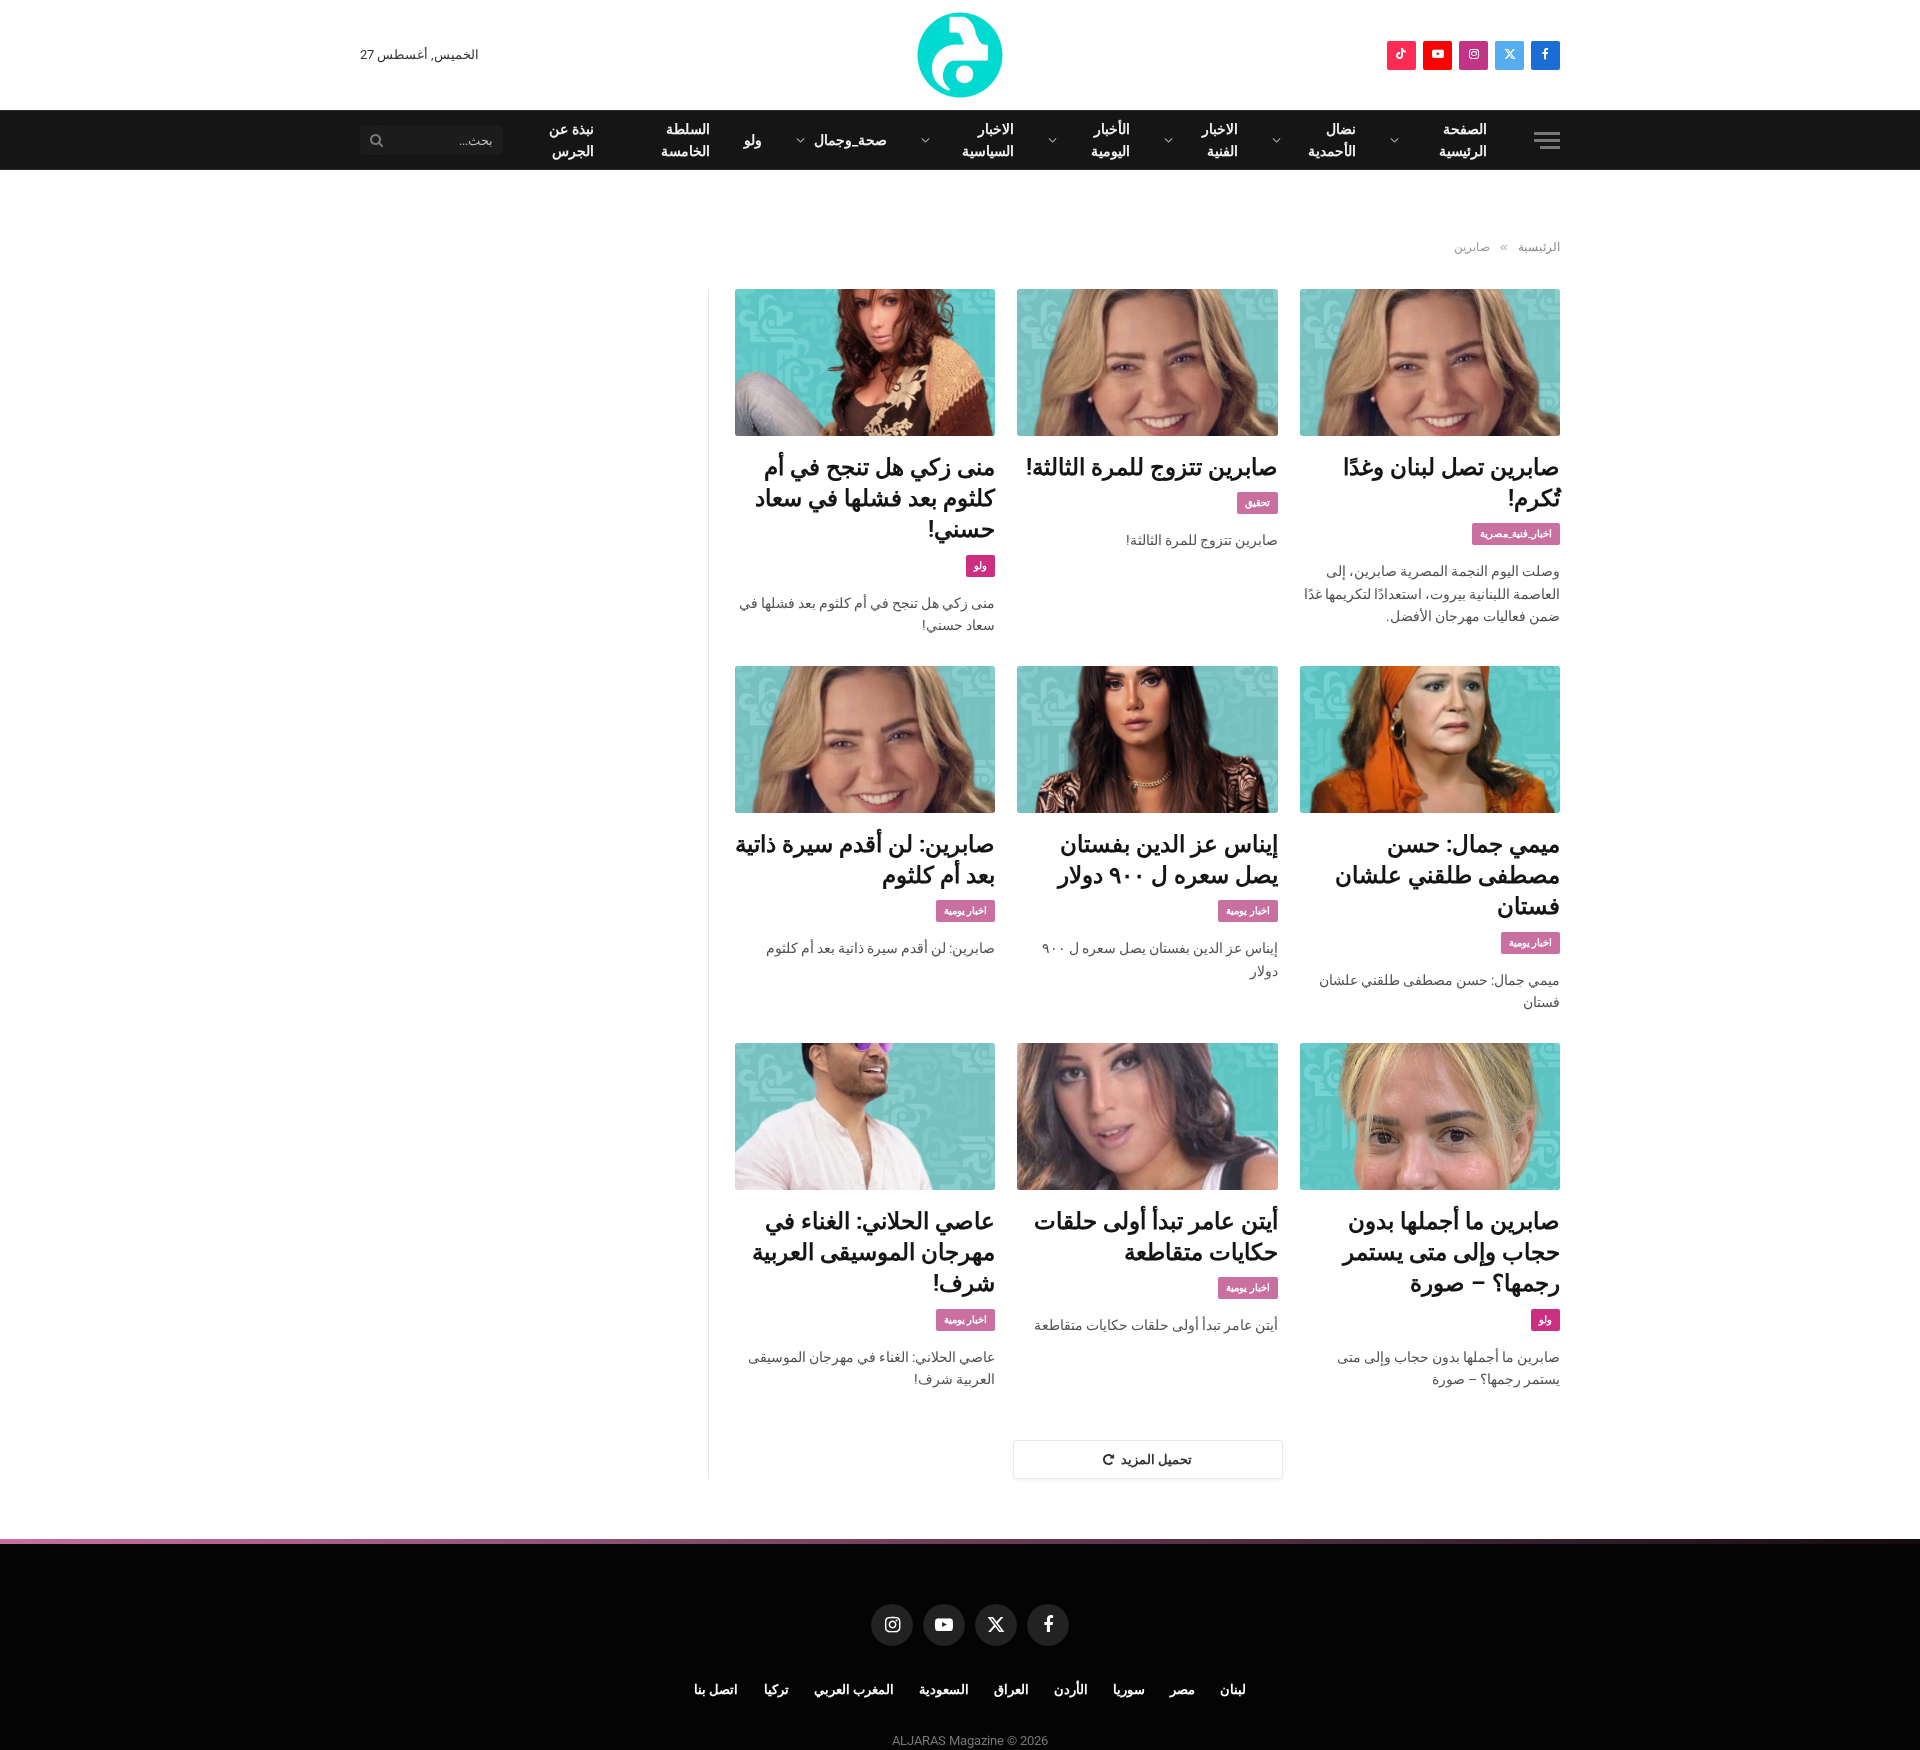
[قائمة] (1547, 140)
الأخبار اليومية (1110, 140)
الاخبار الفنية (1220, 140)
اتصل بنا (716, 1689)
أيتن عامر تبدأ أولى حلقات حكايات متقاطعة (1155, 1237)
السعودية (944, 1689)
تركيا (776, 1689)
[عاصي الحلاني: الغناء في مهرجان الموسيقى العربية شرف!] (865, 1116)
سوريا (1129, 1689)
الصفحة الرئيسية (1463, 140)
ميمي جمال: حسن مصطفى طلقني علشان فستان (1447, 876)
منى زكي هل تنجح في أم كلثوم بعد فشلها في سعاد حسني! (875, 499)
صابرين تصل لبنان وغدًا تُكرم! (1451, 483)
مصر (1182, 1689)
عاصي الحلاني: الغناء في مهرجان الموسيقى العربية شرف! (873, 1253)
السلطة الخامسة (685, 140)
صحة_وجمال (850, 140)
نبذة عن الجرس (571, 140)
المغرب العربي (854, 1689)
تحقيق (1257, 502)
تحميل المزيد (1156, 1459)
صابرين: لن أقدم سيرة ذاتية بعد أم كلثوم (865, 860)
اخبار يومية (1530, 942)
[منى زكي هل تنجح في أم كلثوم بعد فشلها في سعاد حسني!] (865, 362)
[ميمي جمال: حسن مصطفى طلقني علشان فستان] (1430, 739)
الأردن (1071, 1689)
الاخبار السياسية (988, 140)
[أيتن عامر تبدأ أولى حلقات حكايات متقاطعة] (1147, 1116)
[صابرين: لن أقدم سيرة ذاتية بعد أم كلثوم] (865, 739)
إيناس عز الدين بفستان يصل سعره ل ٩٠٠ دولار (1167, 860)
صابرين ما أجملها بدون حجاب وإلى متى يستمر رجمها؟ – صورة (1451, 1253)
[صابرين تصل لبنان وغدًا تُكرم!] (1430, 362)
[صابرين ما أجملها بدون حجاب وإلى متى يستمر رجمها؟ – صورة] (1430, 1116)
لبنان (1233, 1689)
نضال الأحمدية (1332, 140)
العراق (1011, 1689)
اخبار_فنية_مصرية (1516, 533)
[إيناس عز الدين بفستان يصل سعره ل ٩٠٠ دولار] (1147, 739)
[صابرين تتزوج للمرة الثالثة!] (1147, 362)
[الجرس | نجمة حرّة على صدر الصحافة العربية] (960, 55)
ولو (753, 140)
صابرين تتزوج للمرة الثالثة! (1151, 467)
